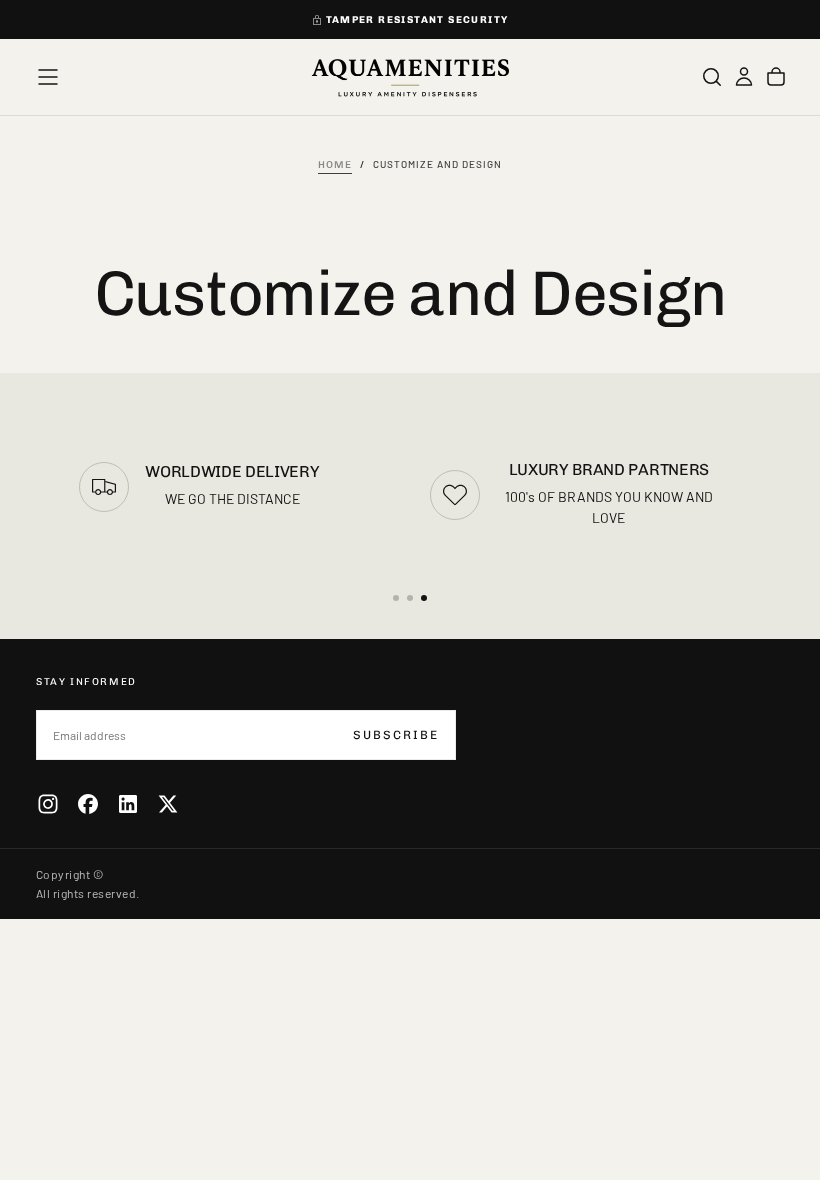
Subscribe (396, 735)
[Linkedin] (128, 804)
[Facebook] (88, 804)
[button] (48, 77)
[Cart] (776, 77)
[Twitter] (168, 804)
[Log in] (744, 77)
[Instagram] (48, 804)
